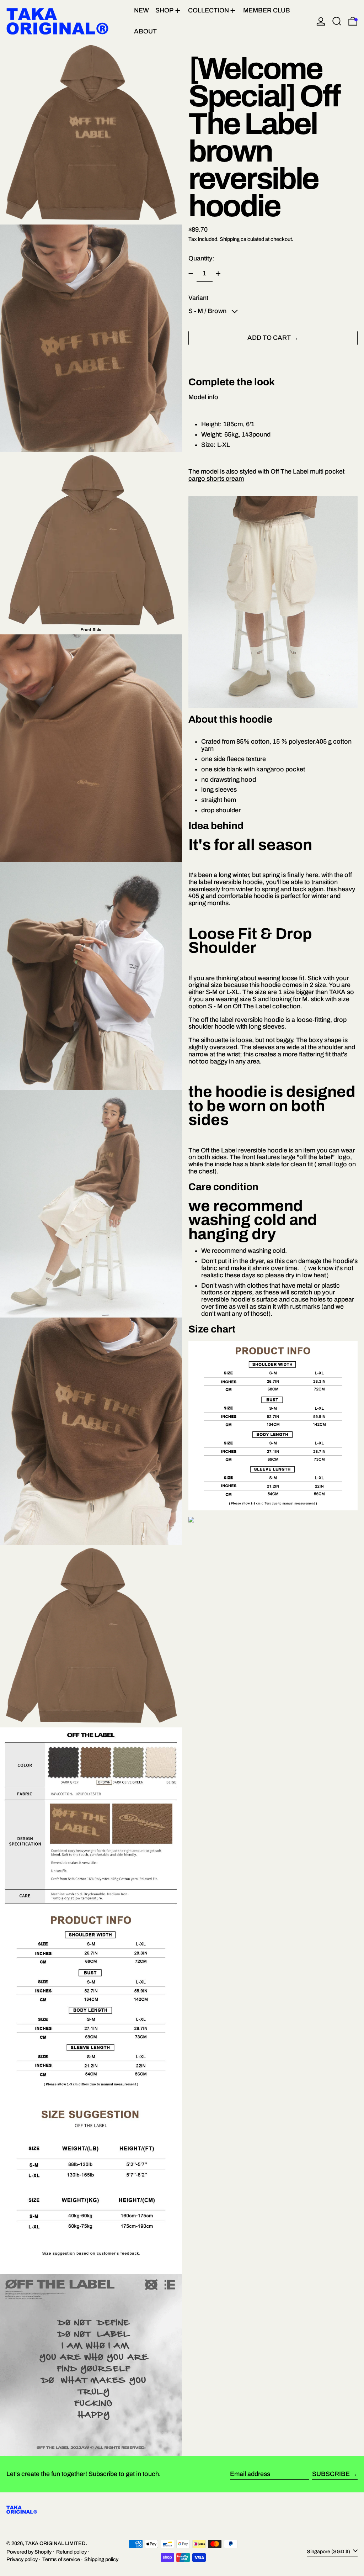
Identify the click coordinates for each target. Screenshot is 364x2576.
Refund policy (71, 2552)
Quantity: (201, 258)
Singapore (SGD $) (329, 2551)
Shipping (230, 239)
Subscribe (331, 2474)
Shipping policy (101, 2559)
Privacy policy (22, 2559)
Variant (198, 298)
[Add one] (218, 274)
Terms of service (61, 2559)
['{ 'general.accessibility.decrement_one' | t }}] (191, 274)
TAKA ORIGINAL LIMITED (55, 2543)
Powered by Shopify (29, 2552)
